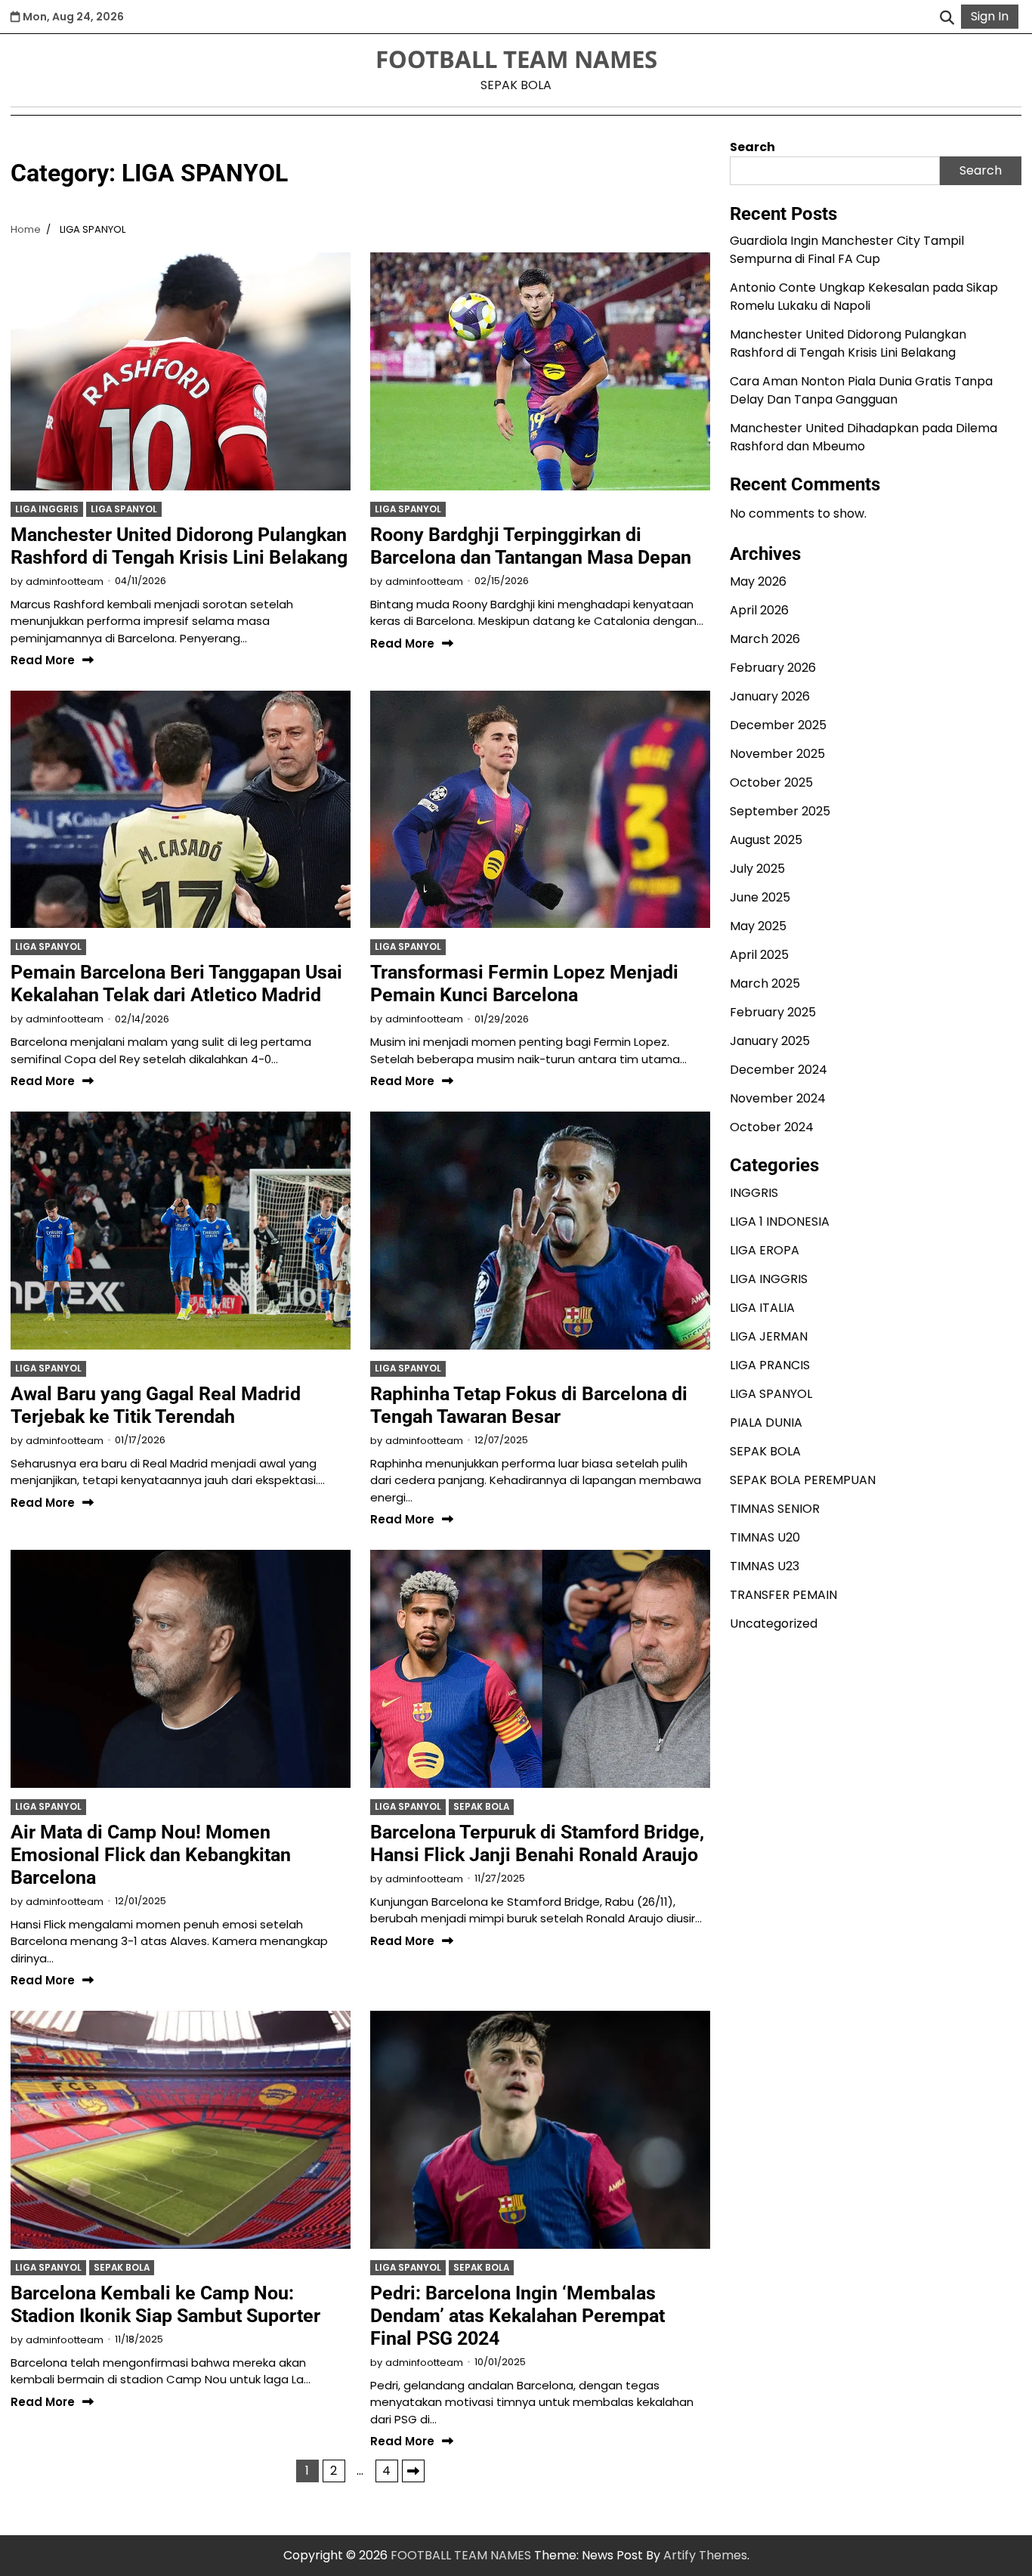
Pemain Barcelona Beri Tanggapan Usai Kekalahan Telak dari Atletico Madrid (176, 983)
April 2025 (759, 956)
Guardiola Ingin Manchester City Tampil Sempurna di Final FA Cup (847, 250)
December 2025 (778, 726)
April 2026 (759, 611)
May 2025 (758, 927)
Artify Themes (705, 2555)
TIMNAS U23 (765, 1566)
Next (413, 2471)
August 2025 (766, 841)
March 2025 (765, 984)
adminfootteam (65, 581)
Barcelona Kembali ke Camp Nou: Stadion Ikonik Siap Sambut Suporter (165, 2304)
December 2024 (779, 1070)
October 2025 (771, 783)
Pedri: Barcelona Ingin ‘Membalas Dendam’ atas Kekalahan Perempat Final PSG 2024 (518, 2316)
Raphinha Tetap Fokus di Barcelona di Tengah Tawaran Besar (529, 1405)
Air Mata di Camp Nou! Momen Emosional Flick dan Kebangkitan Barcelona (151, 1855)
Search (752, 147)
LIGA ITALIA (762, 1308)
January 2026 (770, 697)
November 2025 (777, 755)
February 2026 (773, 668)
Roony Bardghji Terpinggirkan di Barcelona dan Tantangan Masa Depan (531, 546)
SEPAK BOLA (481, 1807)
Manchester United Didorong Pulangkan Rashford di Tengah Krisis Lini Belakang (179, 546)
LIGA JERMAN (769, 1336)
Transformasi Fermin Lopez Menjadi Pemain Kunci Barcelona (524, 983)
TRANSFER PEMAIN (783, 1595)
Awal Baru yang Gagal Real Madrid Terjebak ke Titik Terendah (156, 1405)
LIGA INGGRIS (47, 509)
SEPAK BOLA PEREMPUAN (803, 1480)
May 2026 (758, 582)
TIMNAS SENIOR (775, 1509)
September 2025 (780, 812)
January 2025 (770, 1042)
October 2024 (772, 1128)
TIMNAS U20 (765, 1537)
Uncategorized (774, 1624)
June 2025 (760, 898)
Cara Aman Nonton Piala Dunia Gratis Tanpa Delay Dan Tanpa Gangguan (861, 391)
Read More (43, 661)
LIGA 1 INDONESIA (780, 1222)
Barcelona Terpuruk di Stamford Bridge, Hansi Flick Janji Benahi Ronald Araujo (537, 1843)
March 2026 (765, 640)
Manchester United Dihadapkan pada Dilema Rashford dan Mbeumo (864, 438)
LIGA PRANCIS (770, 1365)
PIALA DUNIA (766, 1423)
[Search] (947, 17)
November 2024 (778, 1099)
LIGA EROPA (765, 1250)
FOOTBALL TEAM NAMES (516, 59)
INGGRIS (754, 1193)
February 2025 (773, 1013)
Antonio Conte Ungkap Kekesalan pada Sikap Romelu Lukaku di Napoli (864, 297)
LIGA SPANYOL (124, 509)
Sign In (990, 16)
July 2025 (757, 869)
